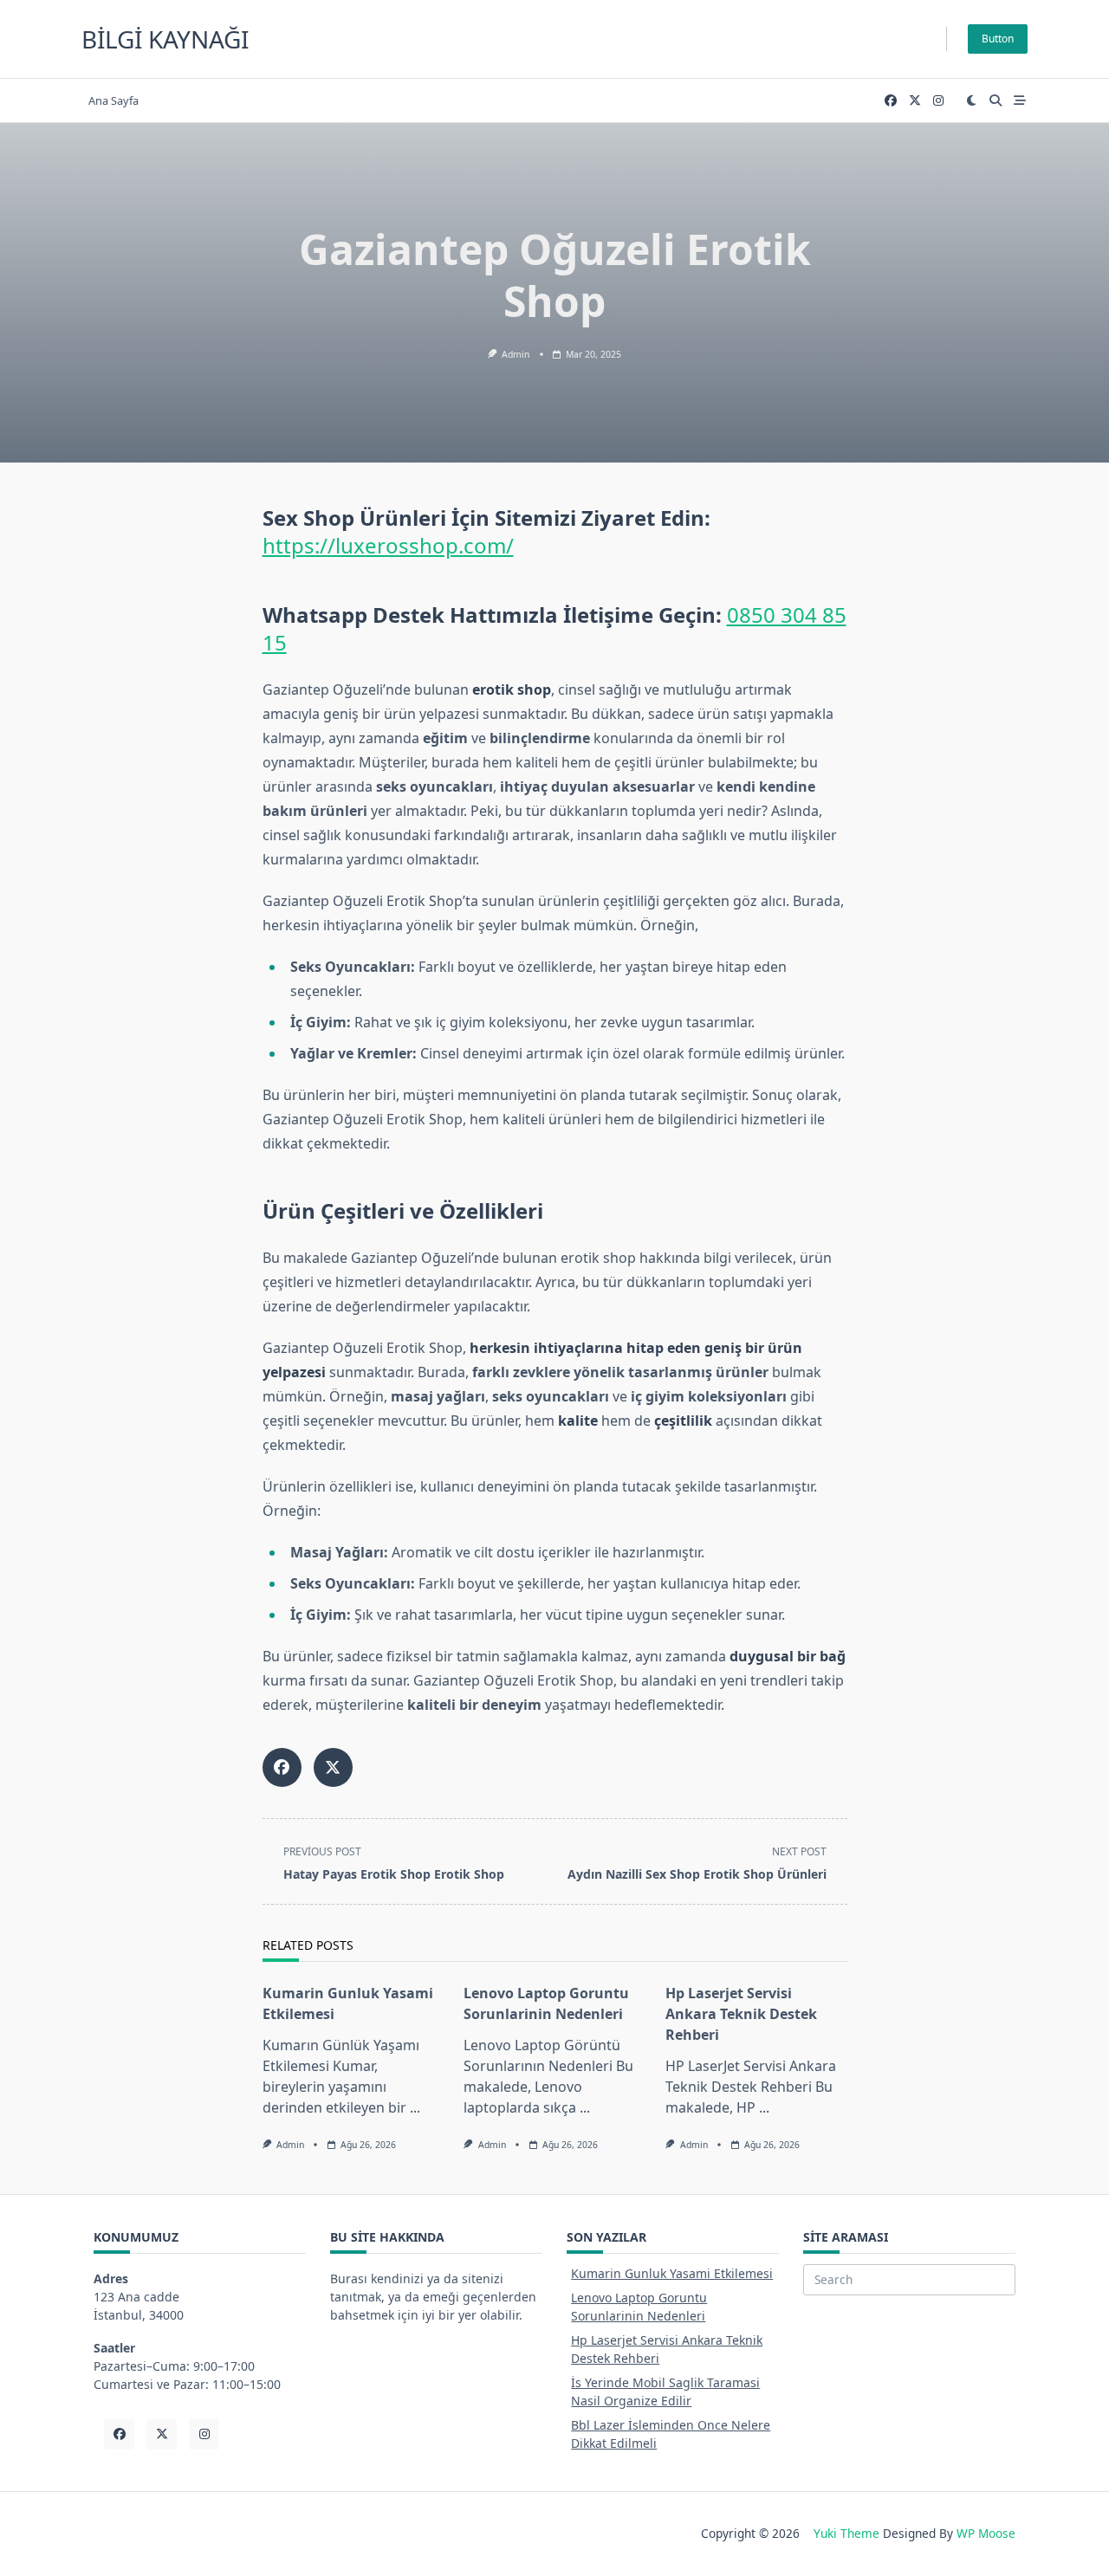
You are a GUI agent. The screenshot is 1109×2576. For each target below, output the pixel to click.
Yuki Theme (846, 2533)
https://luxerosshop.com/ (388, 545)
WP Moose (986, 2533)
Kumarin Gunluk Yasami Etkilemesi (672, 2273)
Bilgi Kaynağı (165, 39)
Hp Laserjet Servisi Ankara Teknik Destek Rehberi (741, 2014)
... (415, 2107)
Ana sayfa (113, 100)
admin (516, 354)
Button (998, 39)
